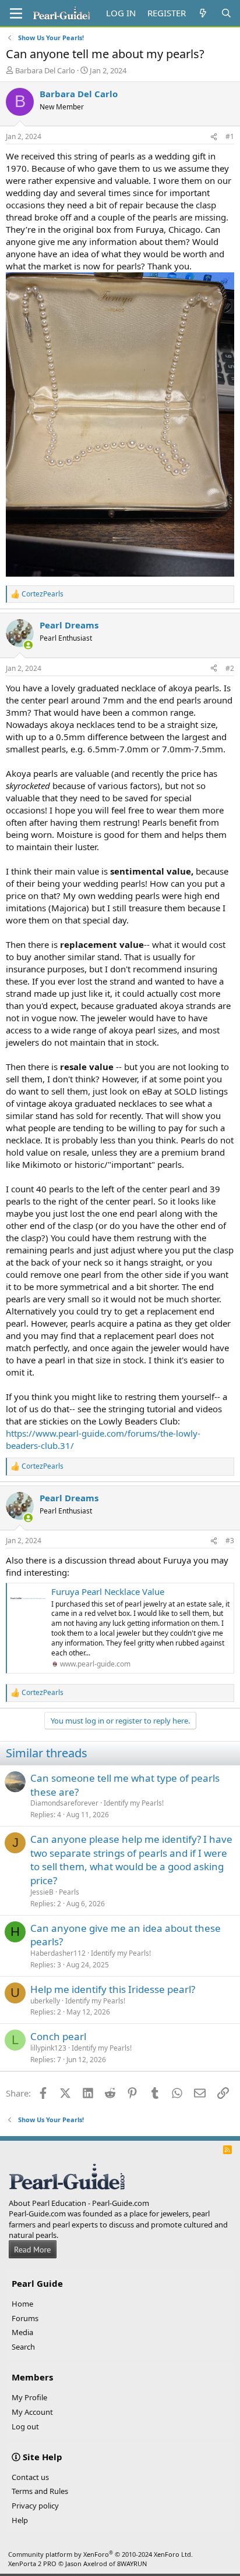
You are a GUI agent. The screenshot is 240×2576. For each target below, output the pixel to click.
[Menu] (16, 13)
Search (23, 2347)
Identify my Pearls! (134, 1803)
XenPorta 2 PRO (32, 2563)
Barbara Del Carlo (45, 70)
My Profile (29, 2397)
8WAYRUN (132, 2563)
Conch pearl (58, 2036)
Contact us (30, 2477)
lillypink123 (48, 2048)
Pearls (69, 1892)
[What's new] (203, 13)
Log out (25, 2426)
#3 (230, 1541)
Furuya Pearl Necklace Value (108, 1591)
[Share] (214, 137)
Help (20, 2520)
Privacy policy (35, 2506)
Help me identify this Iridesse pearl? (113, 1989)
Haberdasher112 (58, 1953)
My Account (32, 2412)
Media (22, 2332)
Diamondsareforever (64, 1803)
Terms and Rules (40, 2491)
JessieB (42, 1892)
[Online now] (28, 645)
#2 (230, 668)
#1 (230, 136)
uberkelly (45, 2001)
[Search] (226, 13)
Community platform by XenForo (100, 2554)
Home (22, 2304)
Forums (25, 2318)
